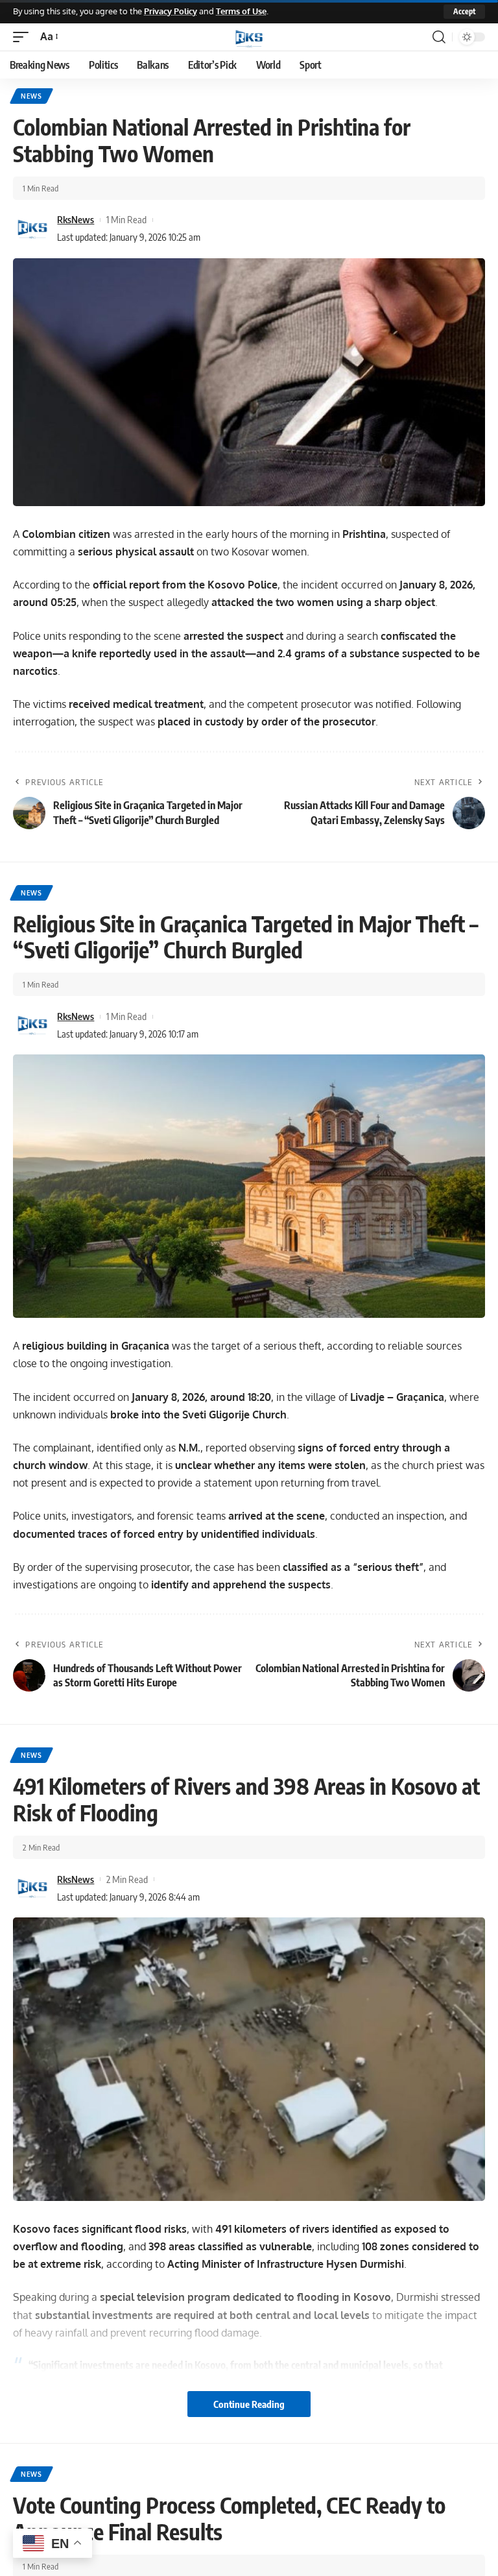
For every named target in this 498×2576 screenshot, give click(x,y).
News (31, 96)
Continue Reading (249, 2404)
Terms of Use (241, 11)
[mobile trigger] (24, 37)
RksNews (76, 219)
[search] (439, 37)
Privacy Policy (171, 11)
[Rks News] (249, 37)
